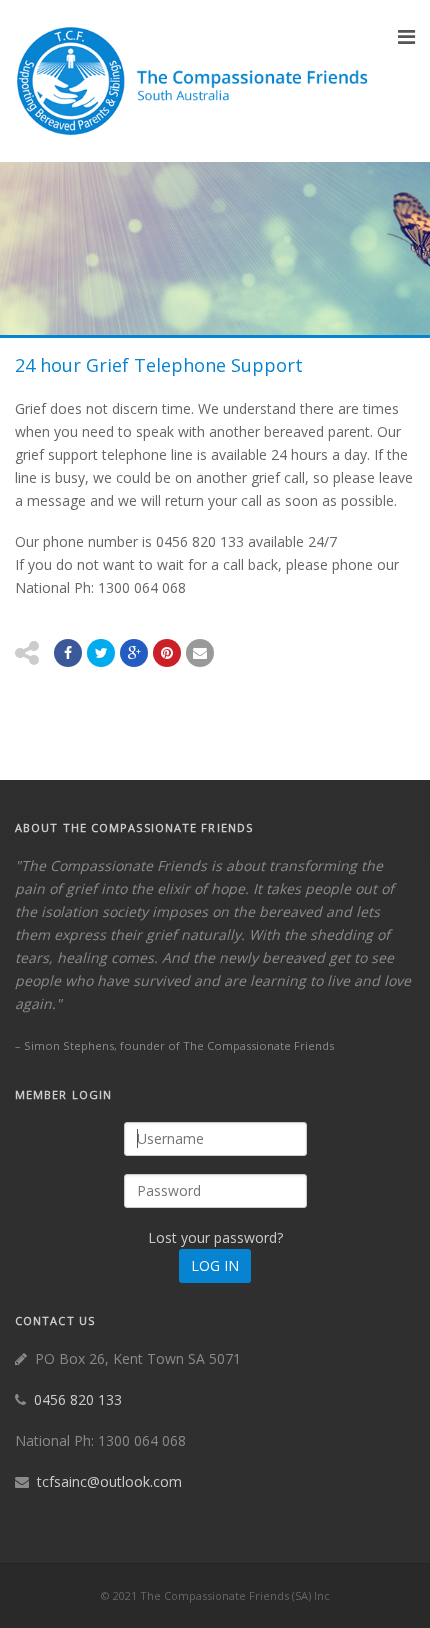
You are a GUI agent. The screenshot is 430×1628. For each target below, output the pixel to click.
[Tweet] (101, 653)
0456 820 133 (78, 1399)
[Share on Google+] (134, 653)
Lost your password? (215, 1237)
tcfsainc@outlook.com (109, 1481)
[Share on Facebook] (68, 653)
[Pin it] (167, 653)
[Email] (200, 653)
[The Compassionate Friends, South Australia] (195, 81)
